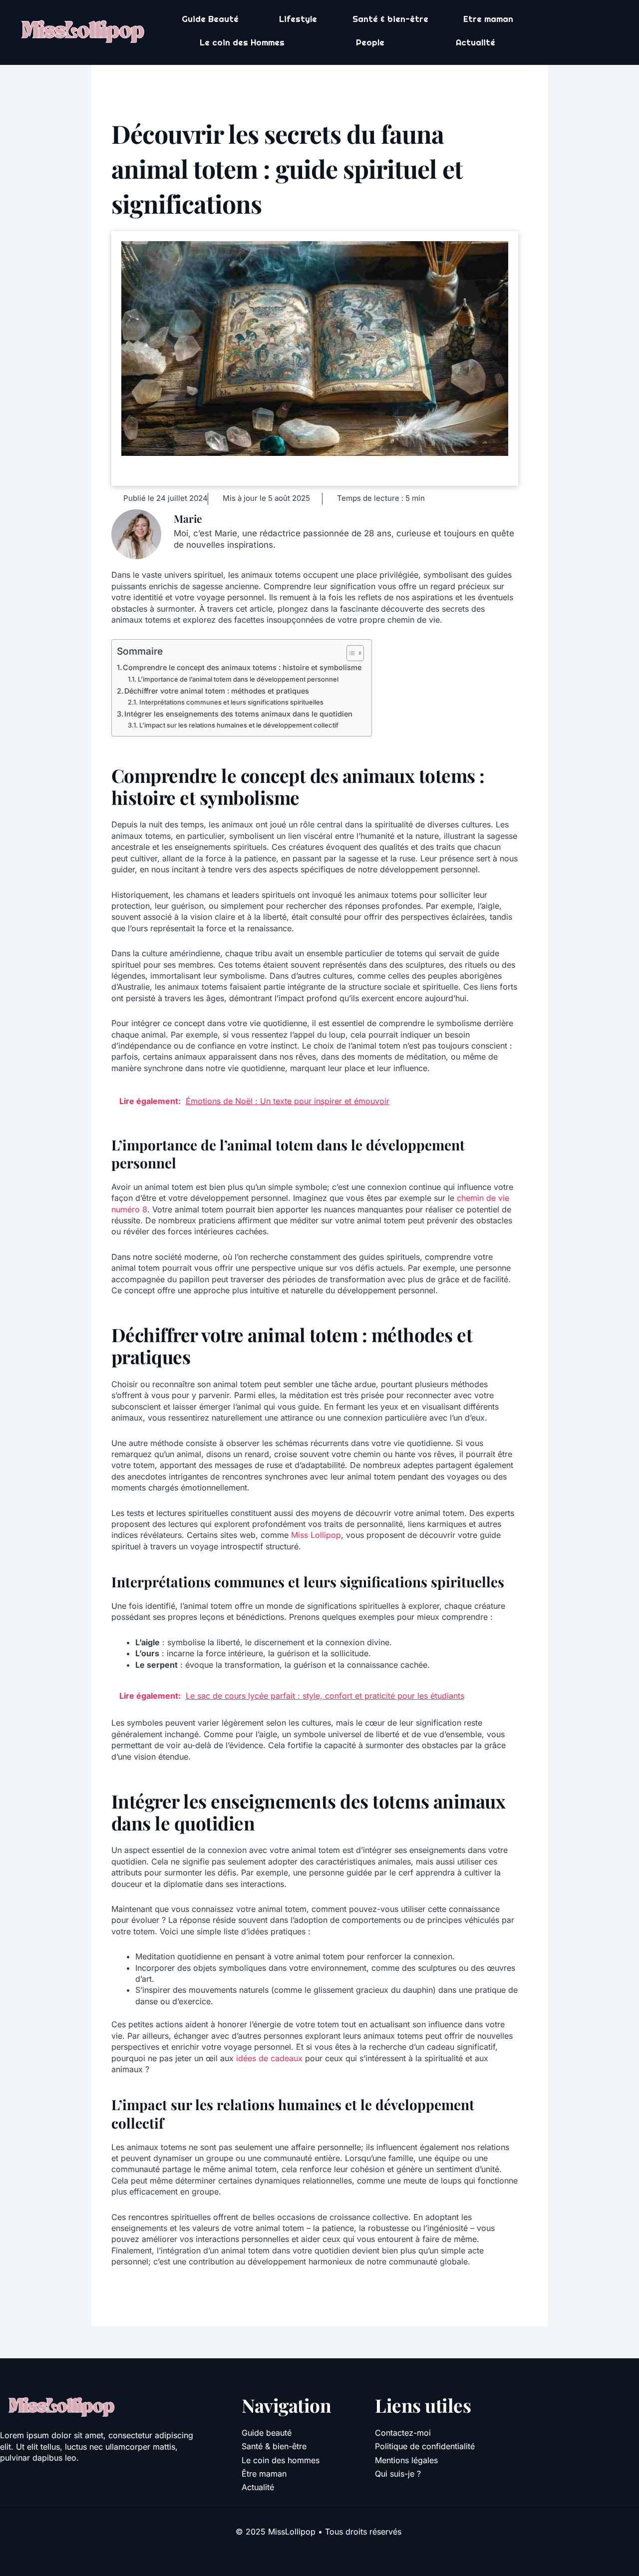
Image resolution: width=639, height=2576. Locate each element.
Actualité (476, 42)
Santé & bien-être (390, 19)
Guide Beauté (210, 19)
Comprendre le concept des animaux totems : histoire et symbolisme (242, 667)
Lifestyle (298, 19)
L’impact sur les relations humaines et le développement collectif (239, 725)
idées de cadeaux (269, 2058)
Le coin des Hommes (242, 42)
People (370, 42)
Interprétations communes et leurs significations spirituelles (231, 702)
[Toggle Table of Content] (350, 653)
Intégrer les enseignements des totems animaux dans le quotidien (238, 714)
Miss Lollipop (316, 1535)
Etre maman (488, 19)
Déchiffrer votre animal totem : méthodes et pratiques (217, 691)
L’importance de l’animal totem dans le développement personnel (238, 679)
